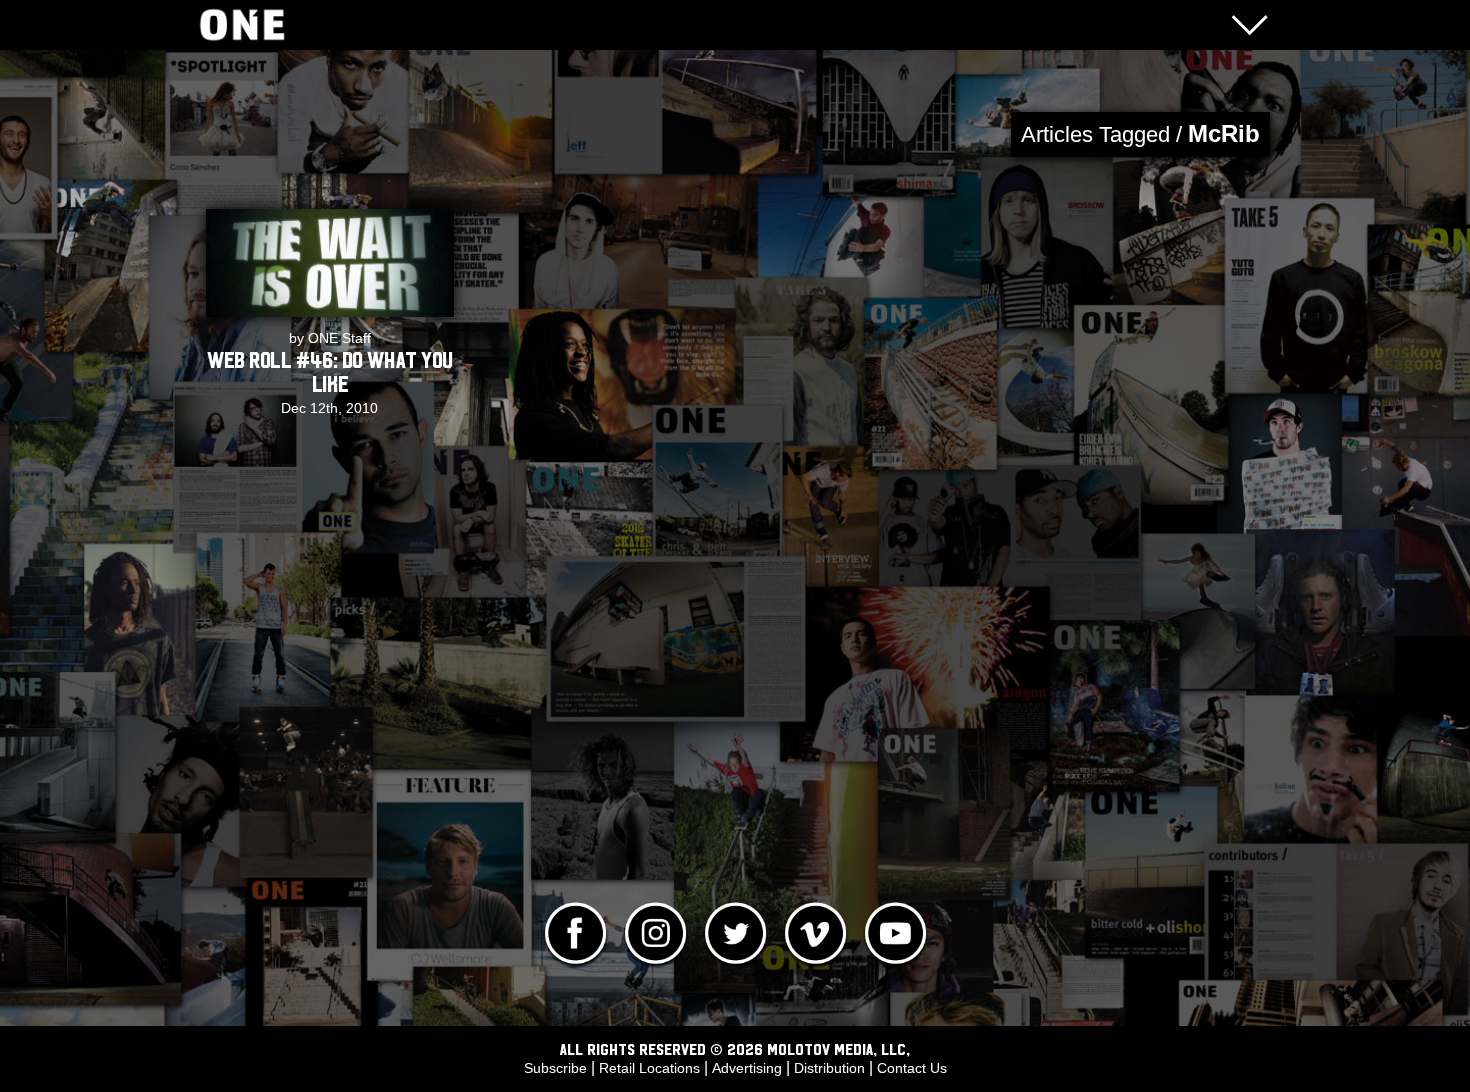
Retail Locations (649, 1068)
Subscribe (555, 1068)
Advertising (747, 1068)
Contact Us (912, 1068)
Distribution (829, 1068)
